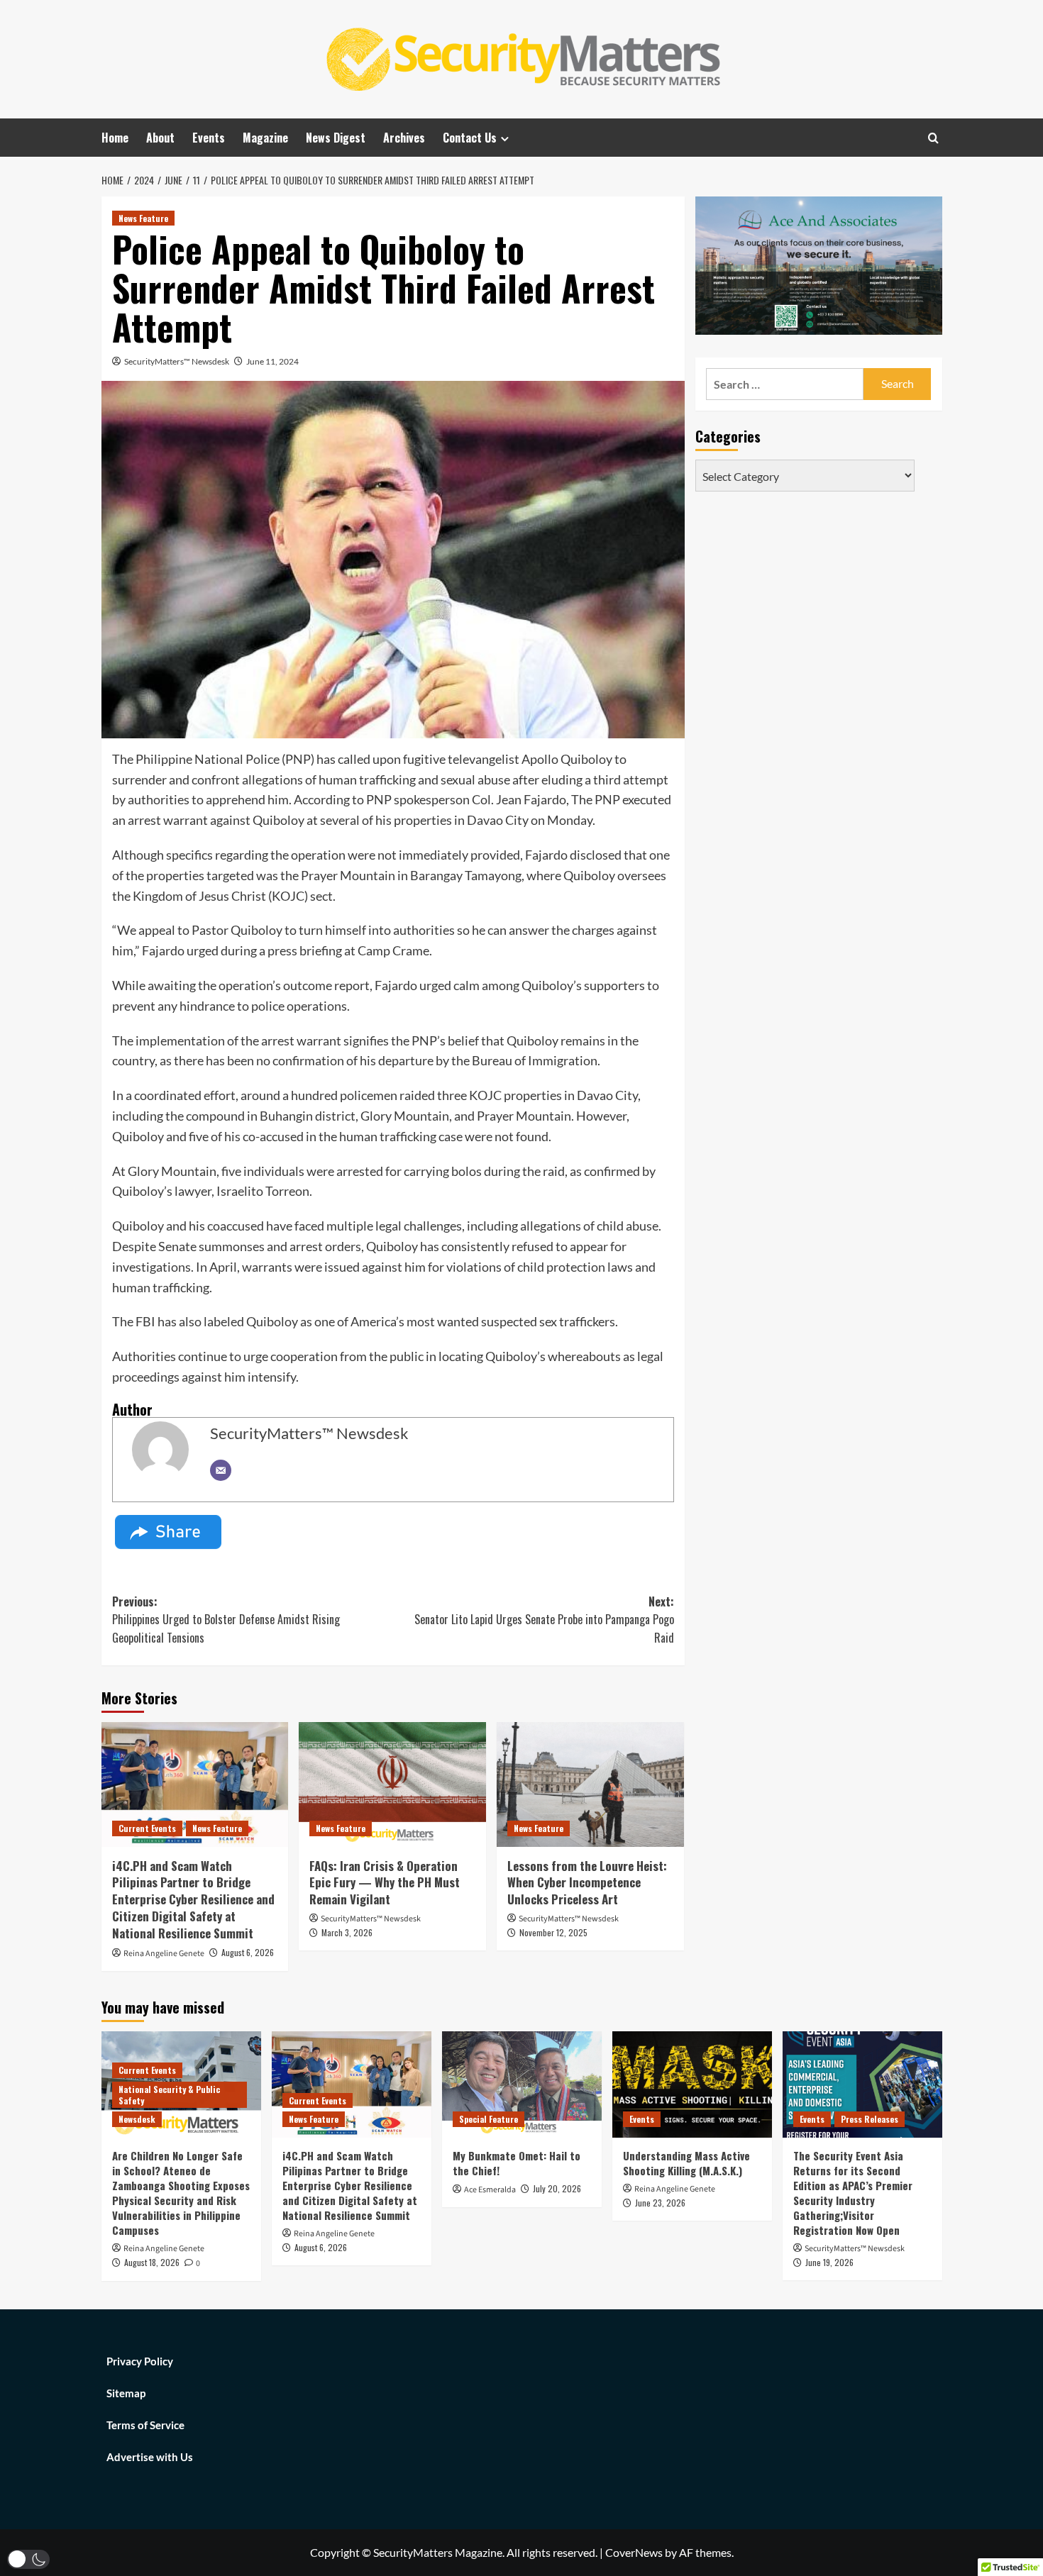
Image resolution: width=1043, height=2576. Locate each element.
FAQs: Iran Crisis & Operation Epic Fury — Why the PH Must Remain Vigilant (385, 1883)
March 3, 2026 (347, 1932)
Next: (544, 1620)
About (160, 138)
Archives (404, 138)
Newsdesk (137, 2119)
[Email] (221, 1470)
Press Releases (870, 2119)
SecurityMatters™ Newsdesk (177, 361)
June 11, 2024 (272, 361)
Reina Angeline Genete (164, 1954)
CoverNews (634, 2552)
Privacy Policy (140, 2361)
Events (209, 138)
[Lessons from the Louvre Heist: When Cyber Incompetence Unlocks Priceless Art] (590, 1784)
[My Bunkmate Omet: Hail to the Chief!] (522, 2084)
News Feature (143, 218)
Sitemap (126, 2393)
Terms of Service (145, 2425)
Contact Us (470, 138)
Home (115, 138)
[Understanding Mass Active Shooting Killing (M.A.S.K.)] (692, 2084)
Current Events (147, 1828)
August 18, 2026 (152, 2262)
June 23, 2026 (660, 2203)
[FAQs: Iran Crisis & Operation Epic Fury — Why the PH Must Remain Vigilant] (392, 1784)
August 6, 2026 (248, 1952)
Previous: (226, 1620)
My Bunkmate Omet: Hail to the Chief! (517, 2163)
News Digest (336, 138)
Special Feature (489, 2119)
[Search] (933, 138)
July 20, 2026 (557, 2188)
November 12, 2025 (553, 1932)
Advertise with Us (150, 2457)
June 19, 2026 (829, 2262)
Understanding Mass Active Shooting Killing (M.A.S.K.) (686, 2163)
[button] (28, 2559)
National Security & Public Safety (169, 2095)
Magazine (265, 138)
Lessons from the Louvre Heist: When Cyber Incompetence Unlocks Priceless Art (587, 1883)
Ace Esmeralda (490, 2190)
